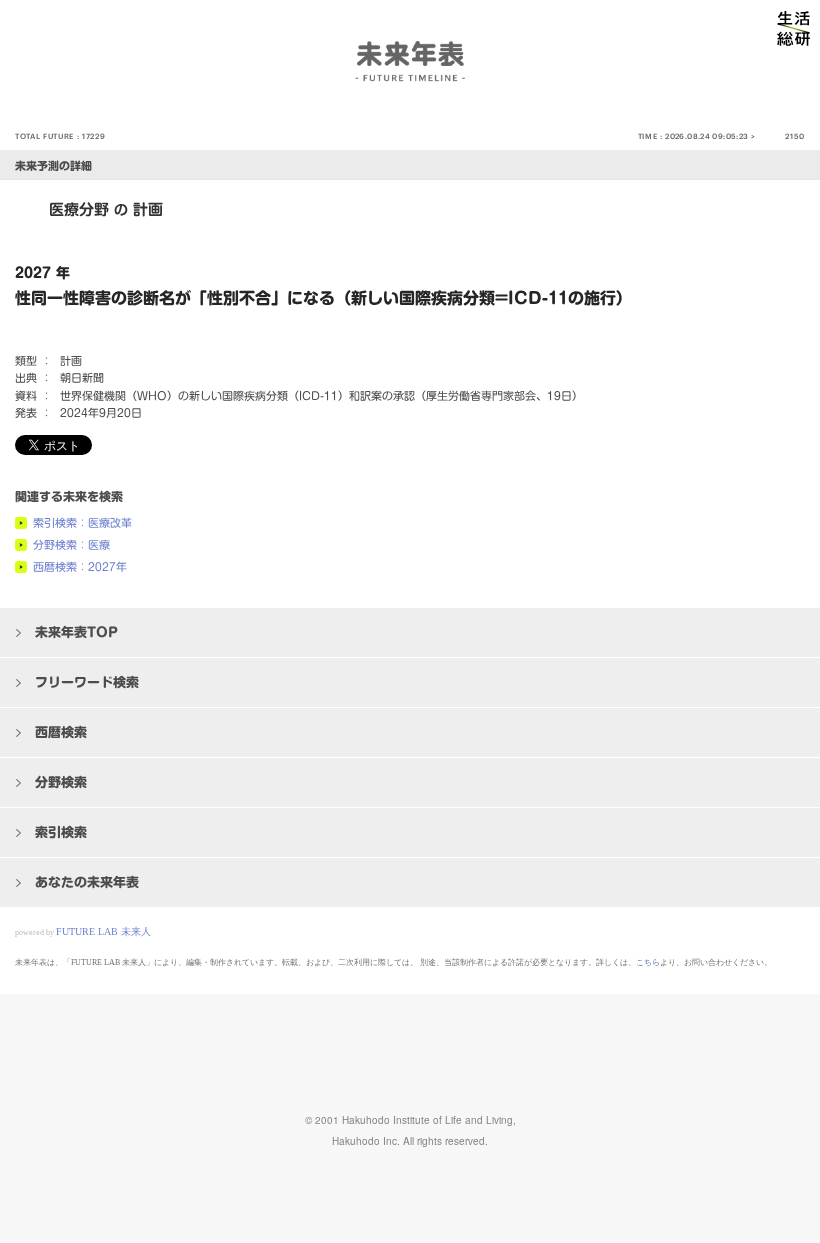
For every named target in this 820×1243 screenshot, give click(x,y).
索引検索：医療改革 (82, 522)
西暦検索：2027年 (80, 566)
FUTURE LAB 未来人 (103, 931)
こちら (648, 962)
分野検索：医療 (71, 544)
